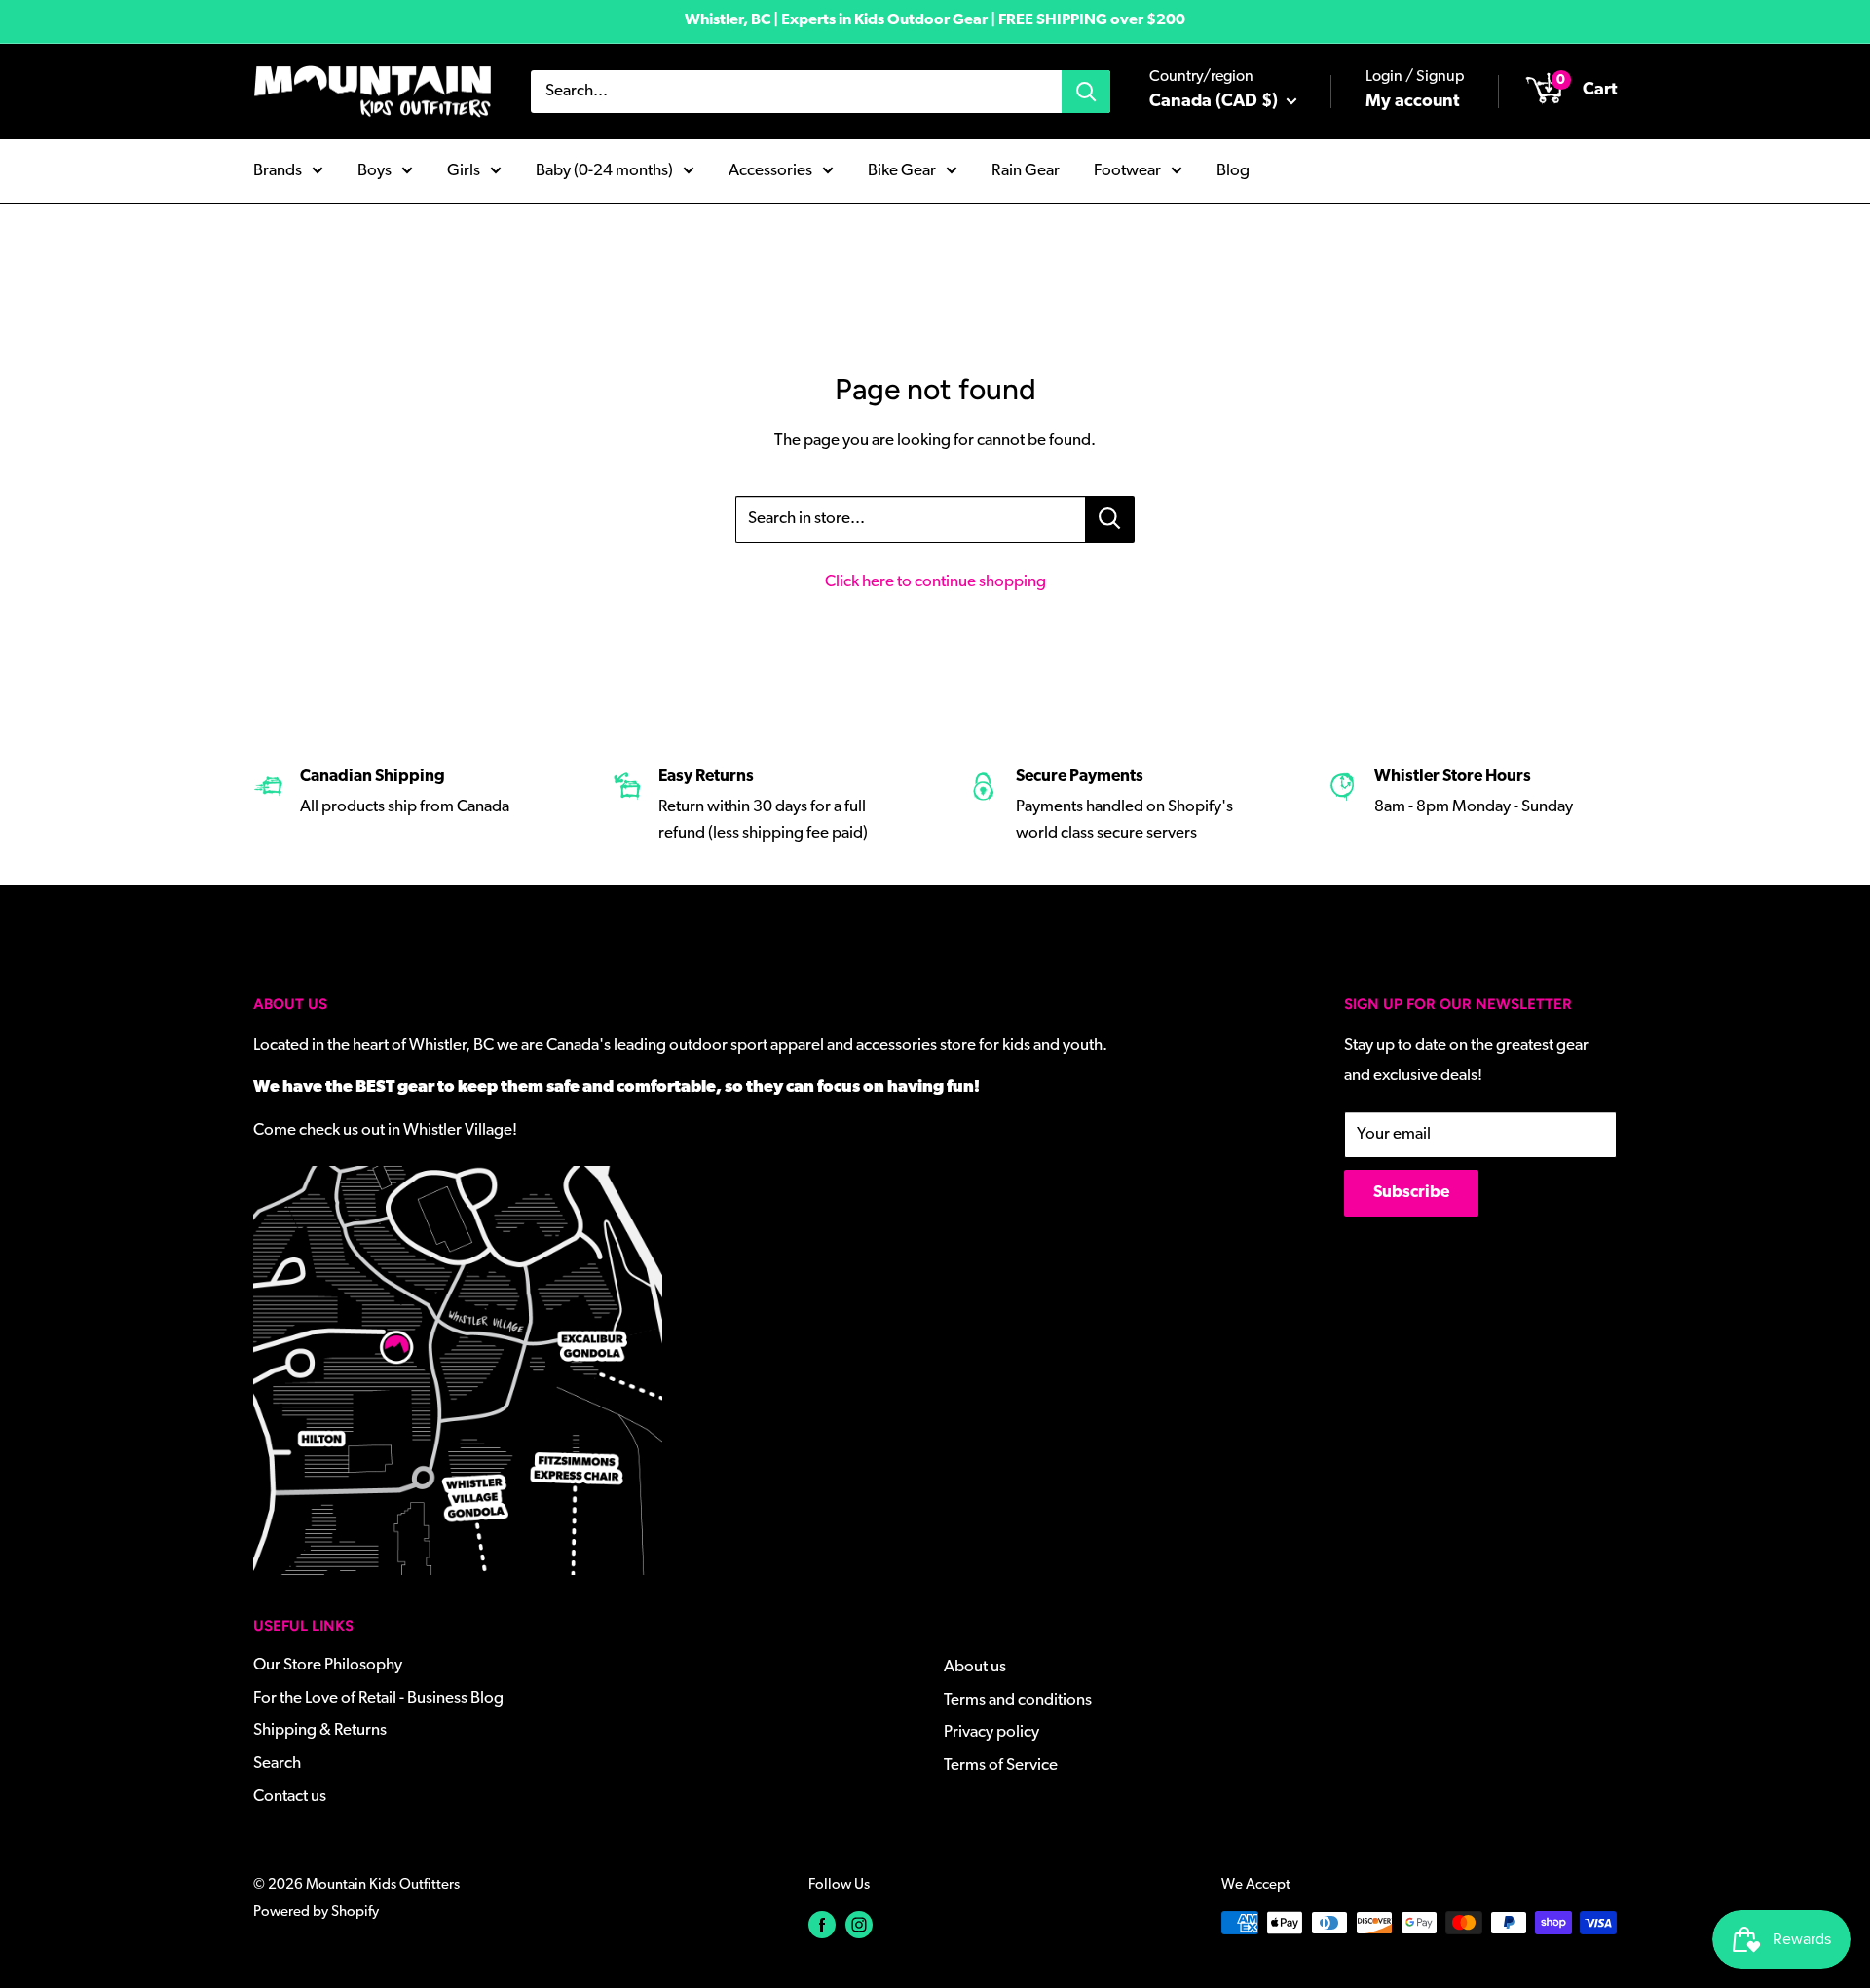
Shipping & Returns (320, 1730)
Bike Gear (902, 170)
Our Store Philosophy (328, 1665)
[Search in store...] (1110, 519)
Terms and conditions (1018, 1700)
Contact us (290, 1797)
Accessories (770, 170)
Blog (1233, 170)
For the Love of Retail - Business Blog (378, 1698)
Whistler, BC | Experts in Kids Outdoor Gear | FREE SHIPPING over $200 (935, 20)
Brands (278, 170)
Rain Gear (1026, 170)
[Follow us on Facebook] (822, 1925)
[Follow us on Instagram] (859, 1925)
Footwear (1127, 170)
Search (277, 1763)
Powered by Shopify (316, 1913)
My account (1412, 102)
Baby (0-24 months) (604, 170)
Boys (374, 170)
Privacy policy (991, 1732)
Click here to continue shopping (935, 582)
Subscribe (1411, 1193)
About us (975, 1667)
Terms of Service (1001, 1765)
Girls (464, 170)
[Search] (1086, 92)
